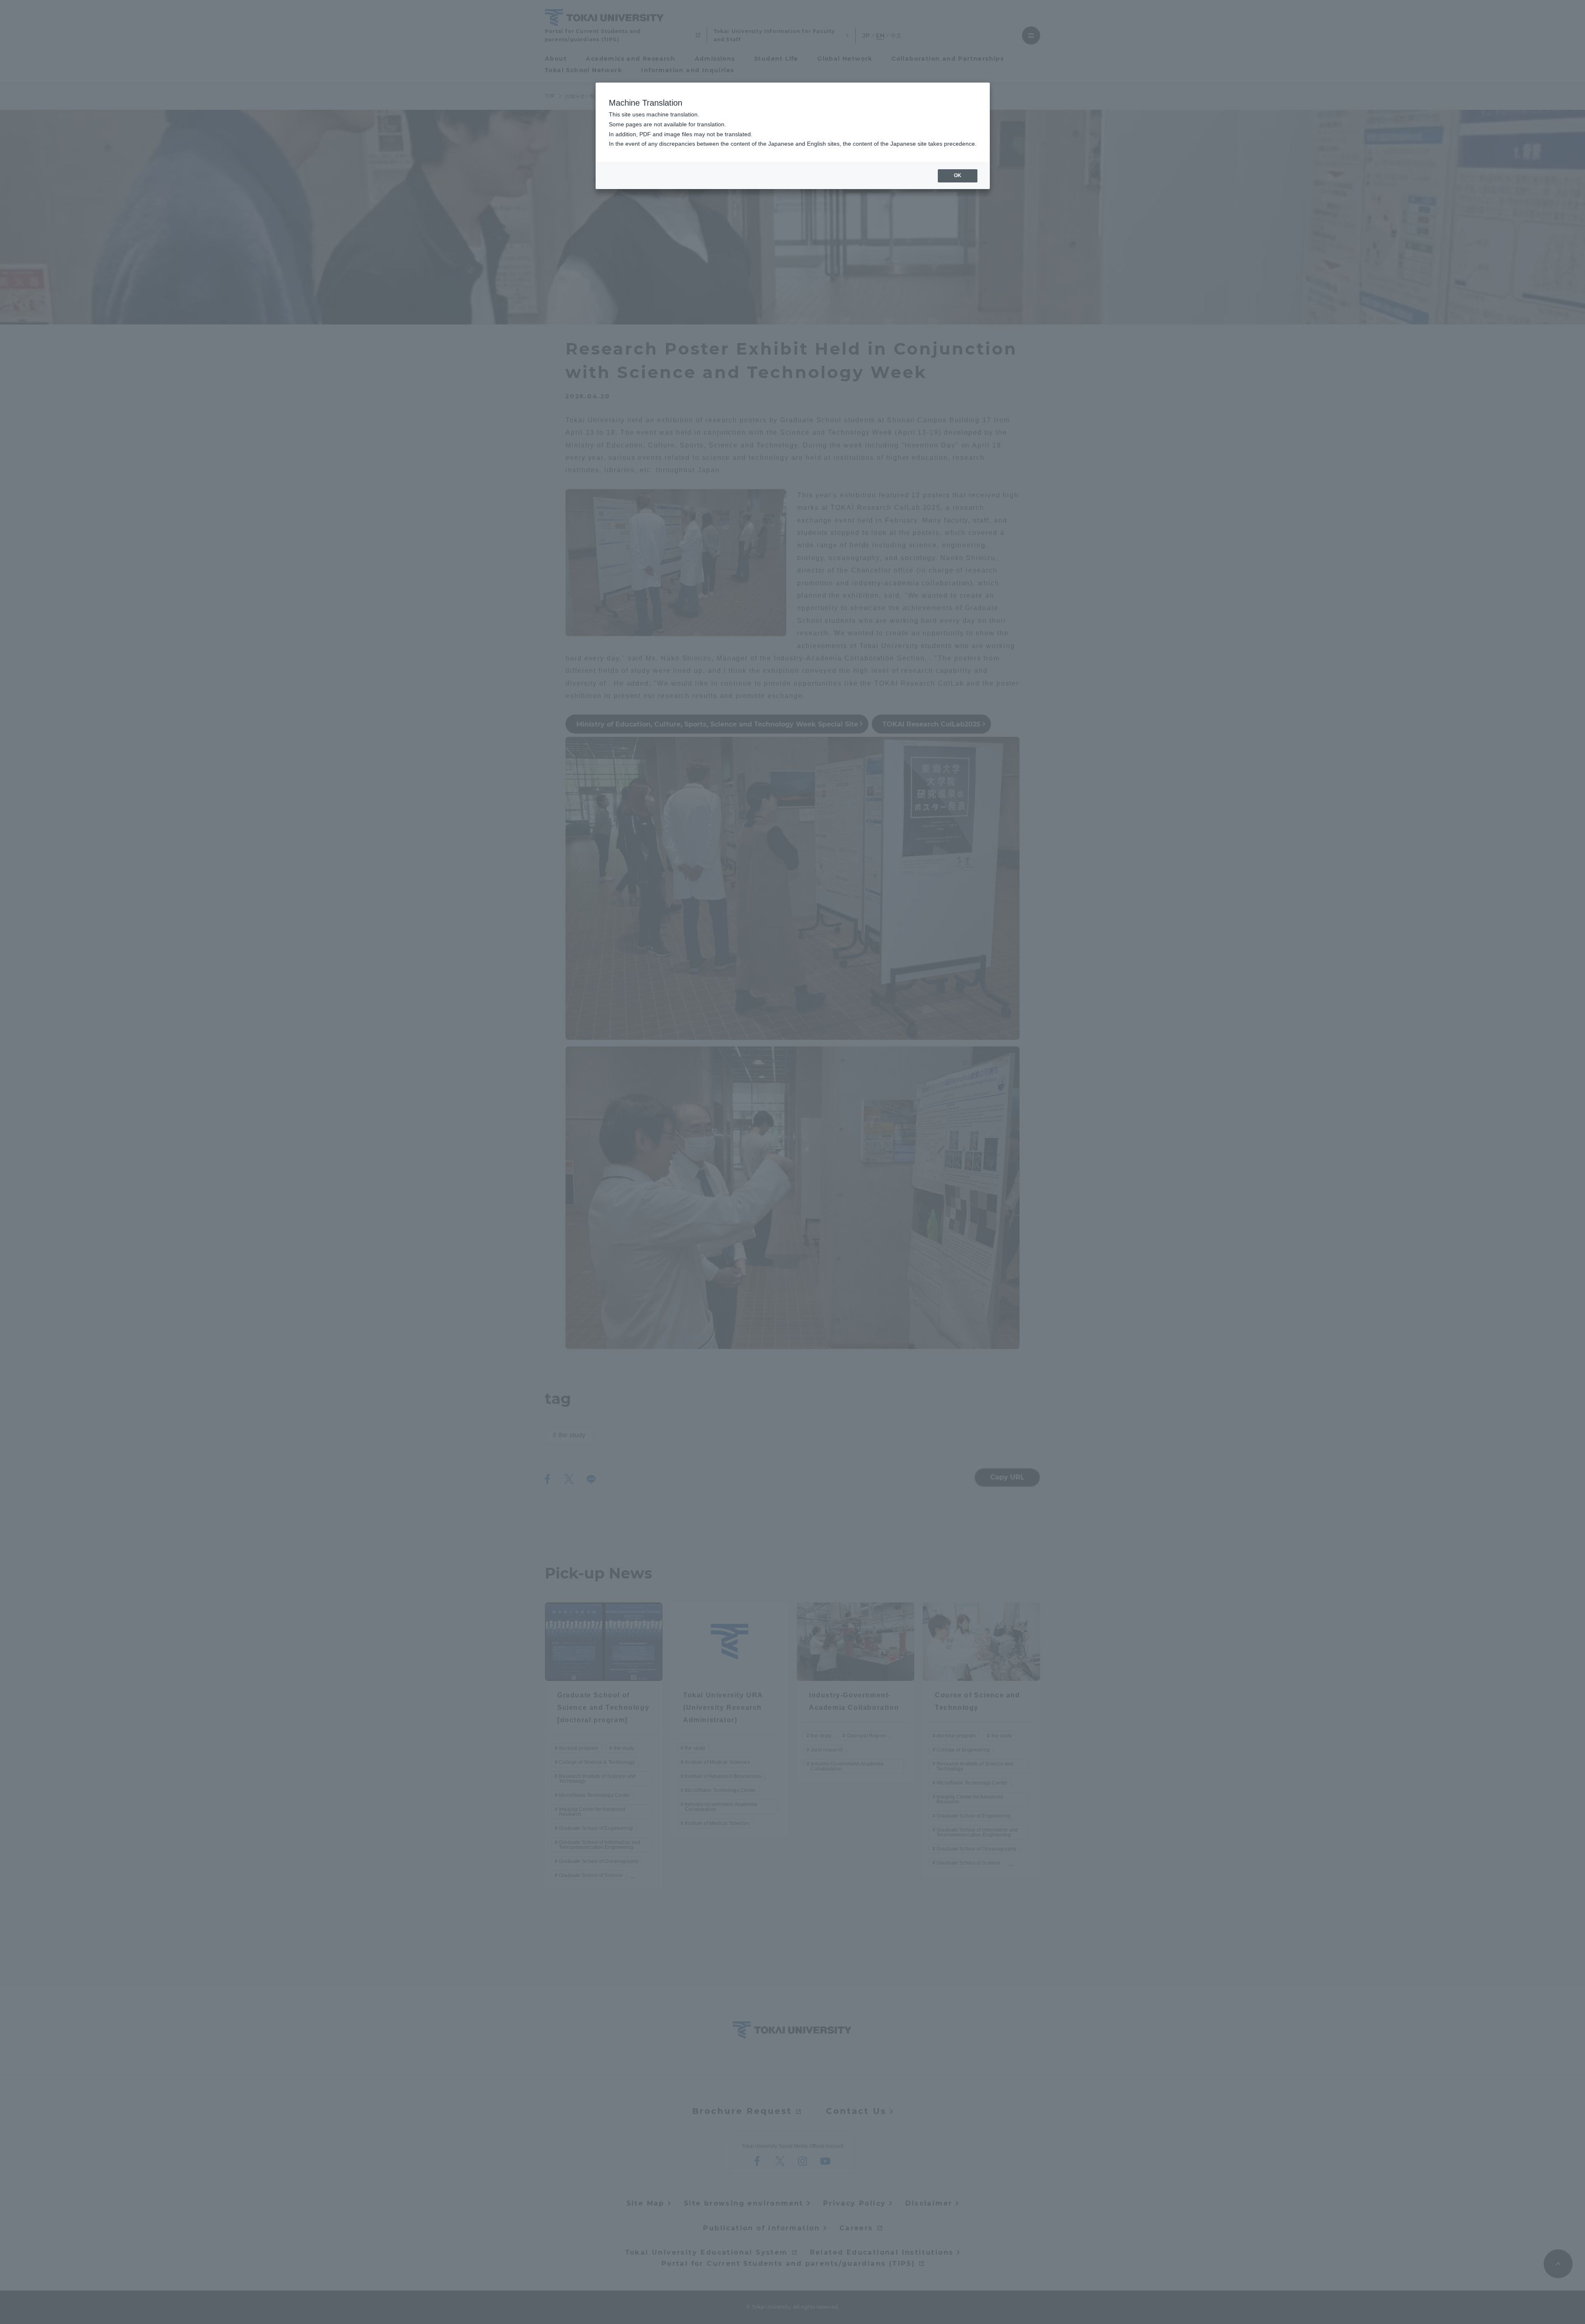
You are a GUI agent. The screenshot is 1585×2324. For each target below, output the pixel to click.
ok (958, 175)
